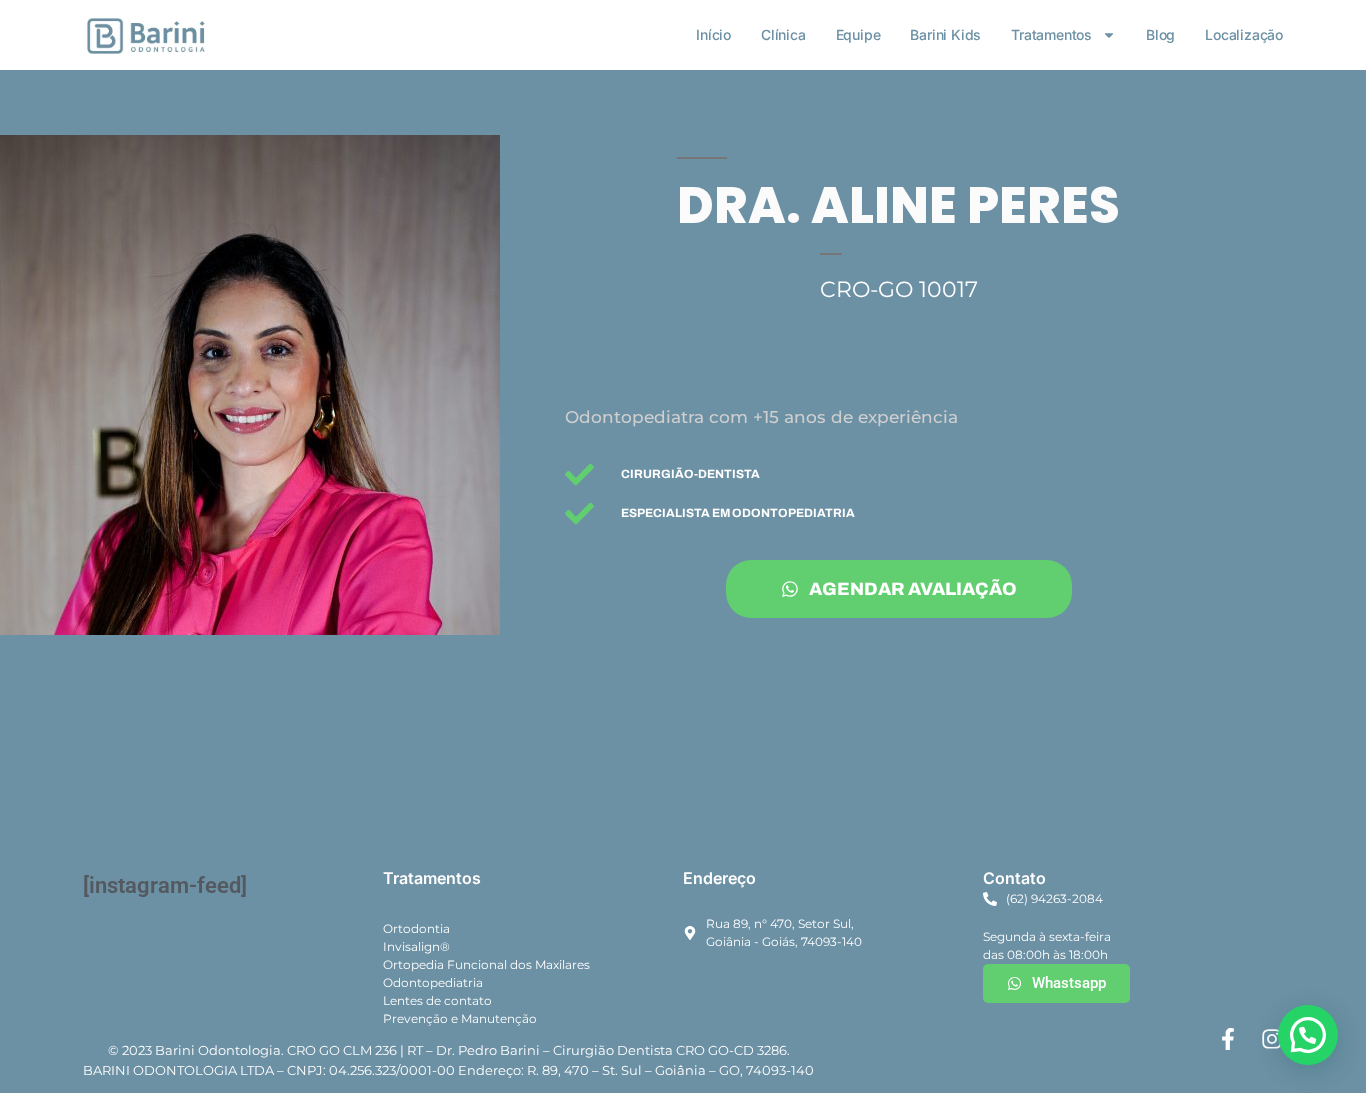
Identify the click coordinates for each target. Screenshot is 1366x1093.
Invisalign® (416, 946)
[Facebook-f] (1228, 1039)
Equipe (858, 34)
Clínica (783, 34)
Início (713, 34)
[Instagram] (1272, 1039)
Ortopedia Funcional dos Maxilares (486, 964)
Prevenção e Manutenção (460, 1018)
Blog (1160, 34)
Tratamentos (1051, 34)
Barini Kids (945, 34)
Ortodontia (416, 928)
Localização (1244, 34)
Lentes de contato (437, 1000)
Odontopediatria (433, 982)
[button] (1308, 1035)
